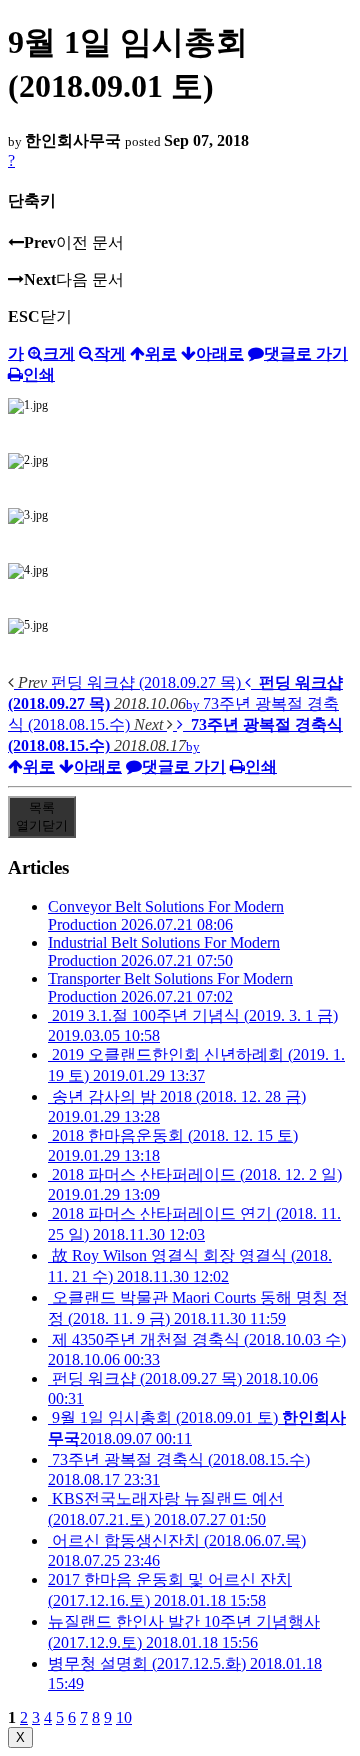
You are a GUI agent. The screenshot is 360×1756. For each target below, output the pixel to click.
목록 (42, 816)
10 (124, 1717)
